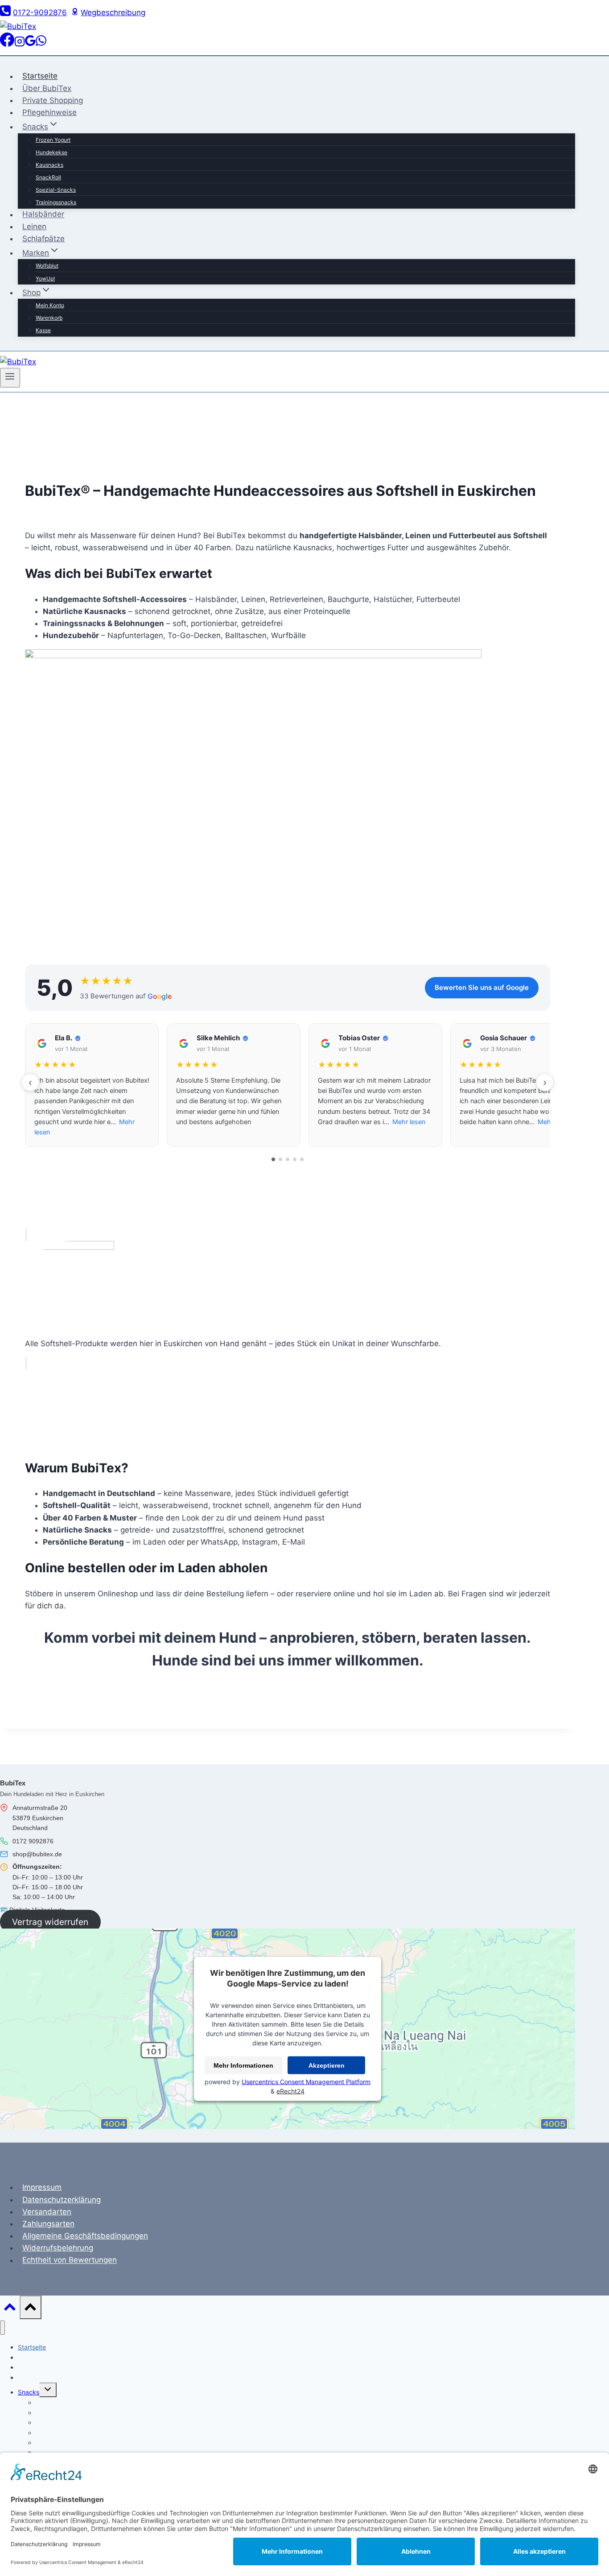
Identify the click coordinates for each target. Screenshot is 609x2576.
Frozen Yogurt (53, 140)
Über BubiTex (47, 88)
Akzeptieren (327, 2065)
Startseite (40, 76)
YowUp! (45, 278)
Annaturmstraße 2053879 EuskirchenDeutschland (40, 1818)
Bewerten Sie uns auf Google (482, 987)
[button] (92, 1085)
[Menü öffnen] (10, 378)
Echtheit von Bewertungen (70, 2260)
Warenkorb (49, 318)
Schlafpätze (43, 239)
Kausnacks (49, 165)
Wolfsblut (47, 266)
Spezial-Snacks (56, 190)
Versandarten (47, 2212)
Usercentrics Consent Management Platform (306, 2082)
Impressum (42, 2187)
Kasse (43, 330)
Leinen (34, 227)
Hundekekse (51, 152)
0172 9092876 (33, 1841)
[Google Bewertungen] (30, 44)
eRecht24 (290, 2091)
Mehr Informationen (243, 2065)
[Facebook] (7, 44)
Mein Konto (50, 305)
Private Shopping (53, 100)
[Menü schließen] (2, 2328)
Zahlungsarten (48, 2224)
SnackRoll (48, 177)
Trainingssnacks (56, 202)
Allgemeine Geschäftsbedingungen (85, 2236)
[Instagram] (20, 44)
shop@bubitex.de (37, 1854)
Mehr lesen (409, 1122)
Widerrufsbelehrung (58, 2248)
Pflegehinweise (49, 112)
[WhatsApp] (41, 44)
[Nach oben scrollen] (10, 2309)
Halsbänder (43, 214)
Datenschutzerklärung (62, 2200)
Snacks (29, 2392)
